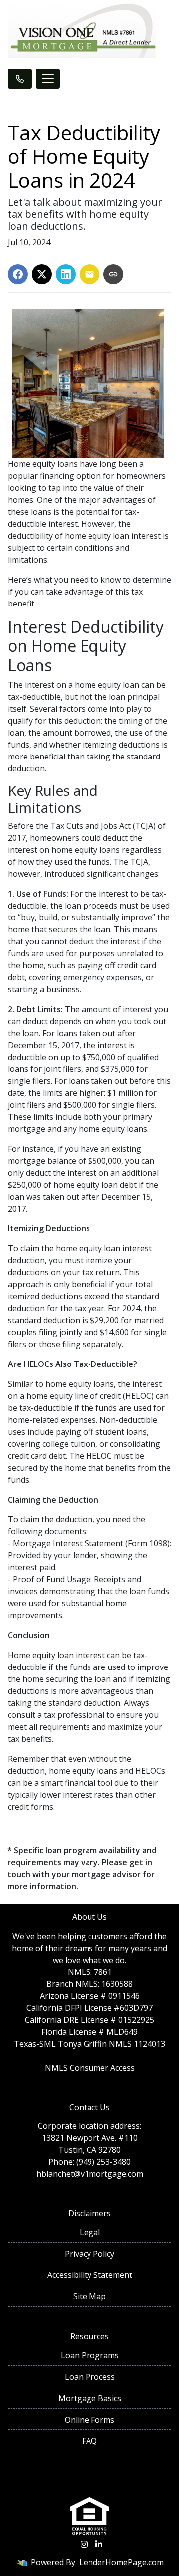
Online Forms (89, 2420)
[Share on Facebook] (18, 274)
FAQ (89, 2441)
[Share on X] (42, 274)
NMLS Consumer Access (90, 2068)
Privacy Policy (89, 2254)
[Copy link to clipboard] (113, 274)
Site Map (89, 2296)
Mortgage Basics (90, 2398)
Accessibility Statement (90, 2275)
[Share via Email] (89, 274)
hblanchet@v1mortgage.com (90, 2174)
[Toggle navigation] (48, 79)
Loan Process (90, 2377)
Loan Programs (90, 2355)
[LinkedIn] (99, 2544)
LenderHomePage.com (121, 2562)
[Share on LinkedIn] (66, 274)
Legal (90, 2232)
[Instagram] (84, 2544)
